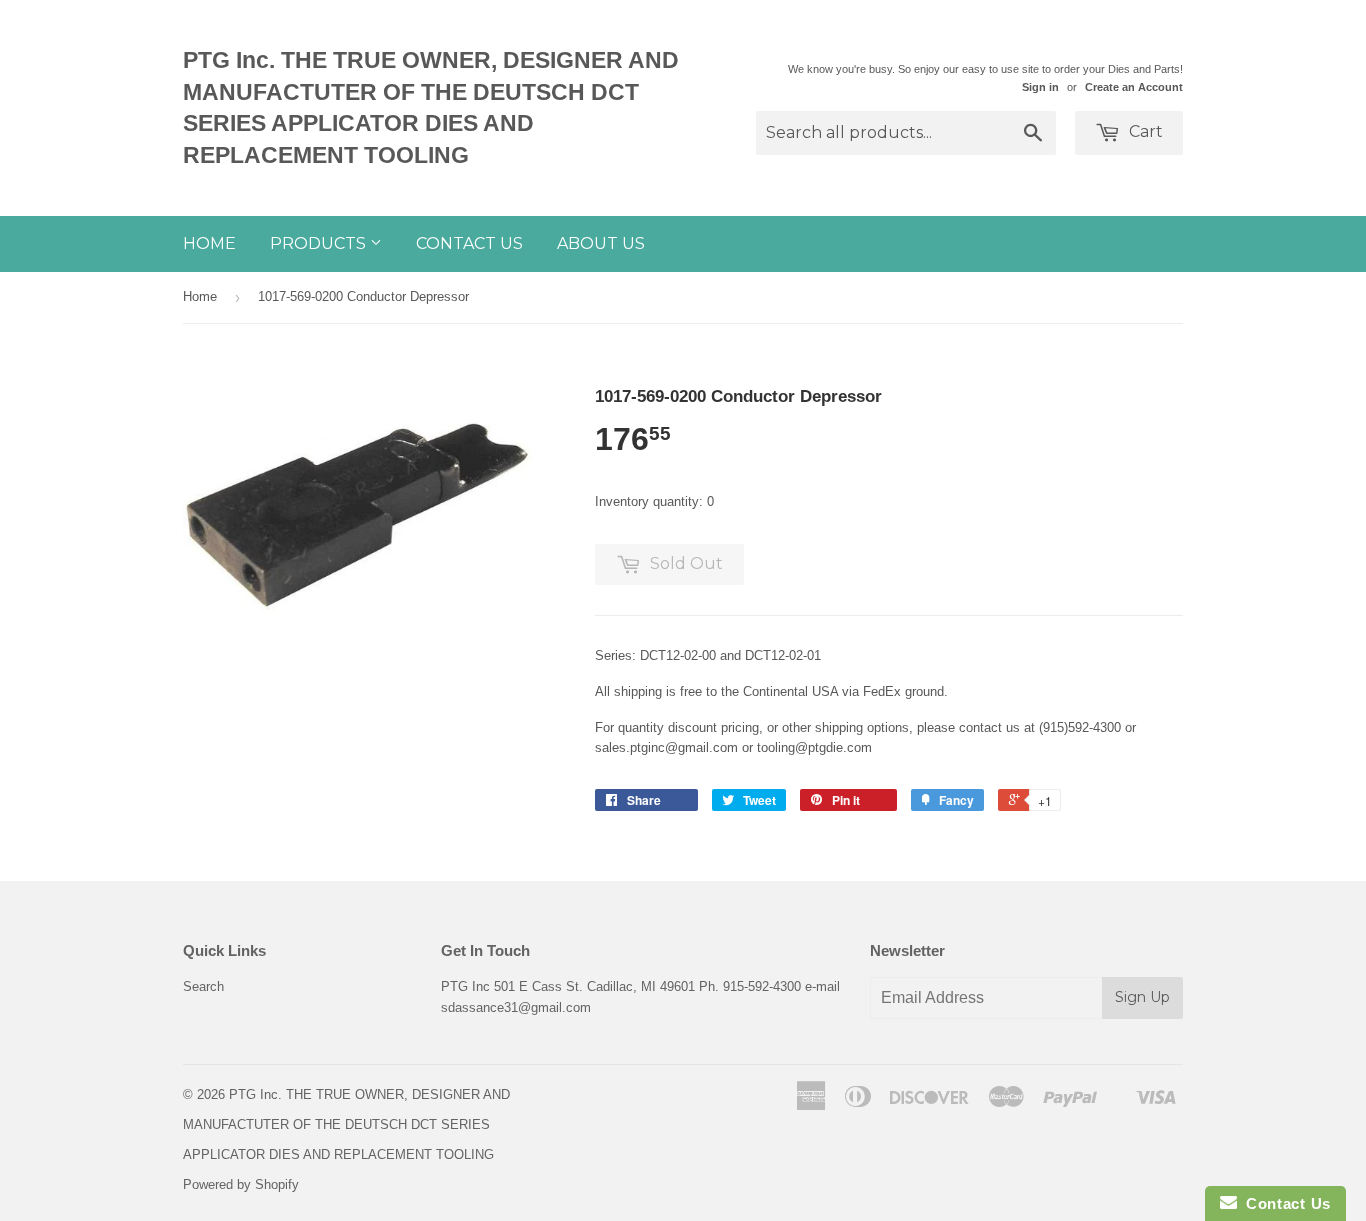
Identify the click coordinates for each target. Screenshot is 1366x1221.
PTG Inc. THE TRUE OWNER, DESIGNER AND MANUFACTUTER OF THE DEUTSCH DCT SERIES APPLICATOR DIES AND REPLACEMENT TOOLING (431, 108)
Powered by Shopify (241, 1184)
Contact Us (469, 243)
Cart (1144, 131)
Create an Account (1134, 87)
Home (209, 243)
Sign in (1040, 87)
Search (203, 986)
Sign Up (1142, 997)
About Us (601, 243)
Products (320, 243)
